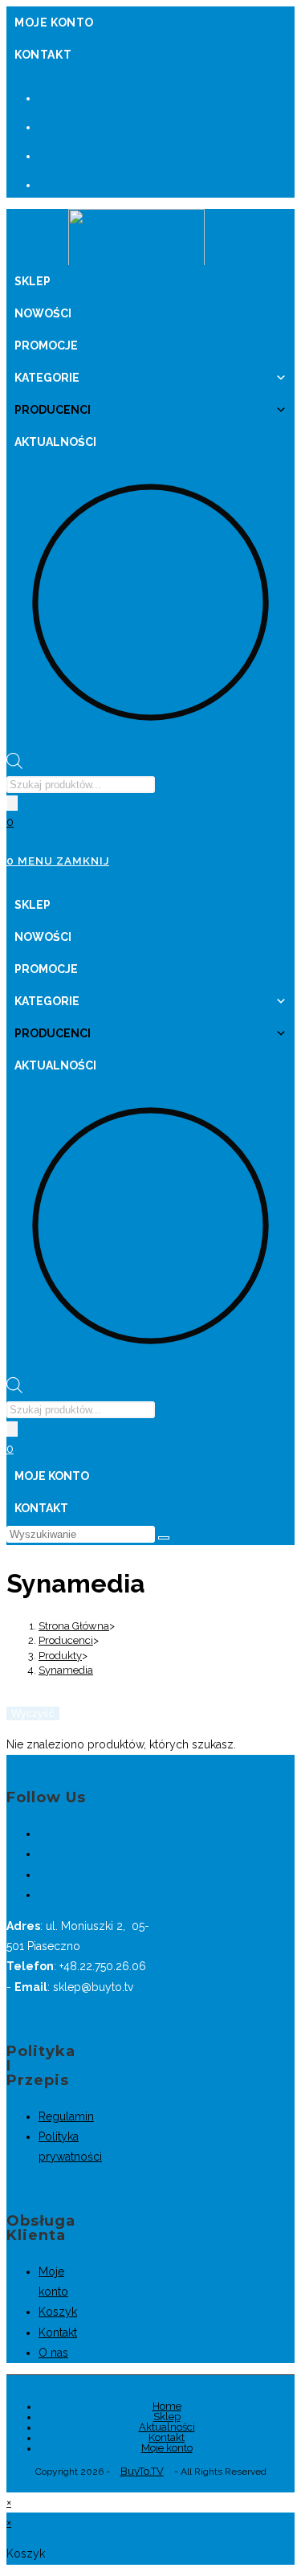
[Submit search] (164, 1538)
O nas (53, 2353)
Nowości (43, 313)
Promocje (46, 346)
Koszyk (58, 2312)
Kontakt (43, 55)
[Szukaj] (12, 803)
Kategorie (47, 378)
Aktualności (55, 442)
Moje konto (54, 22)
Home (167, 2406)
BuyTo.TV (142, 2471)
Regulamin (66, 2116)
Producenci (53, 410)
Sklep (33, 281)
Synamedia (66, 1670)
